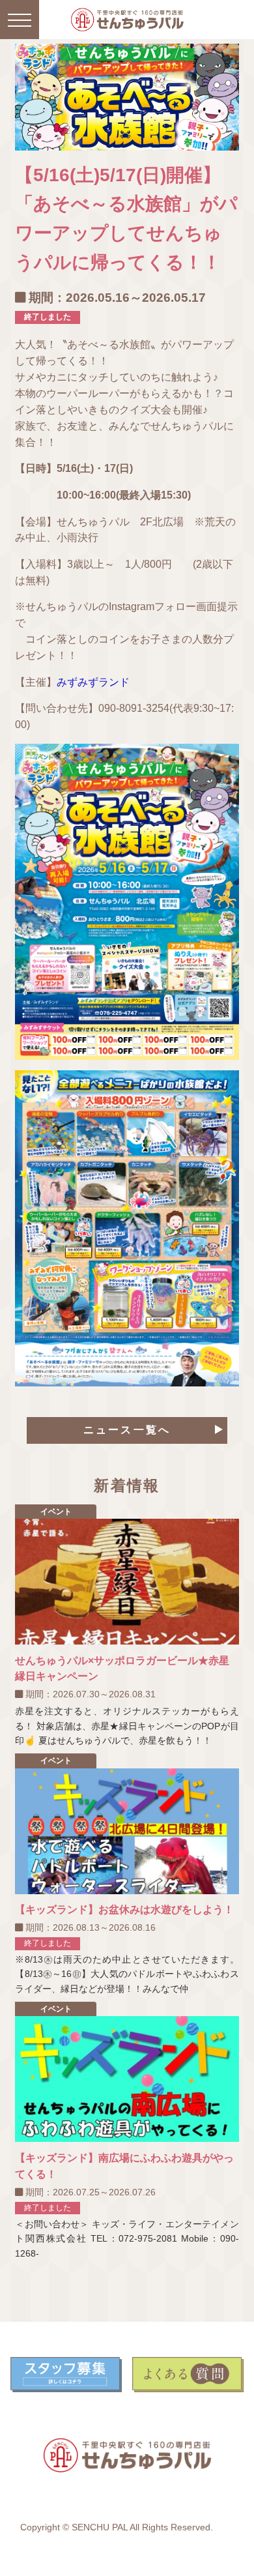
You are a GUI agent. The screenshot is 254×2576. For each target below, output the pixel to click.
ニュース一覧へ (127, 1430)
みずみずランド (93, 682)
